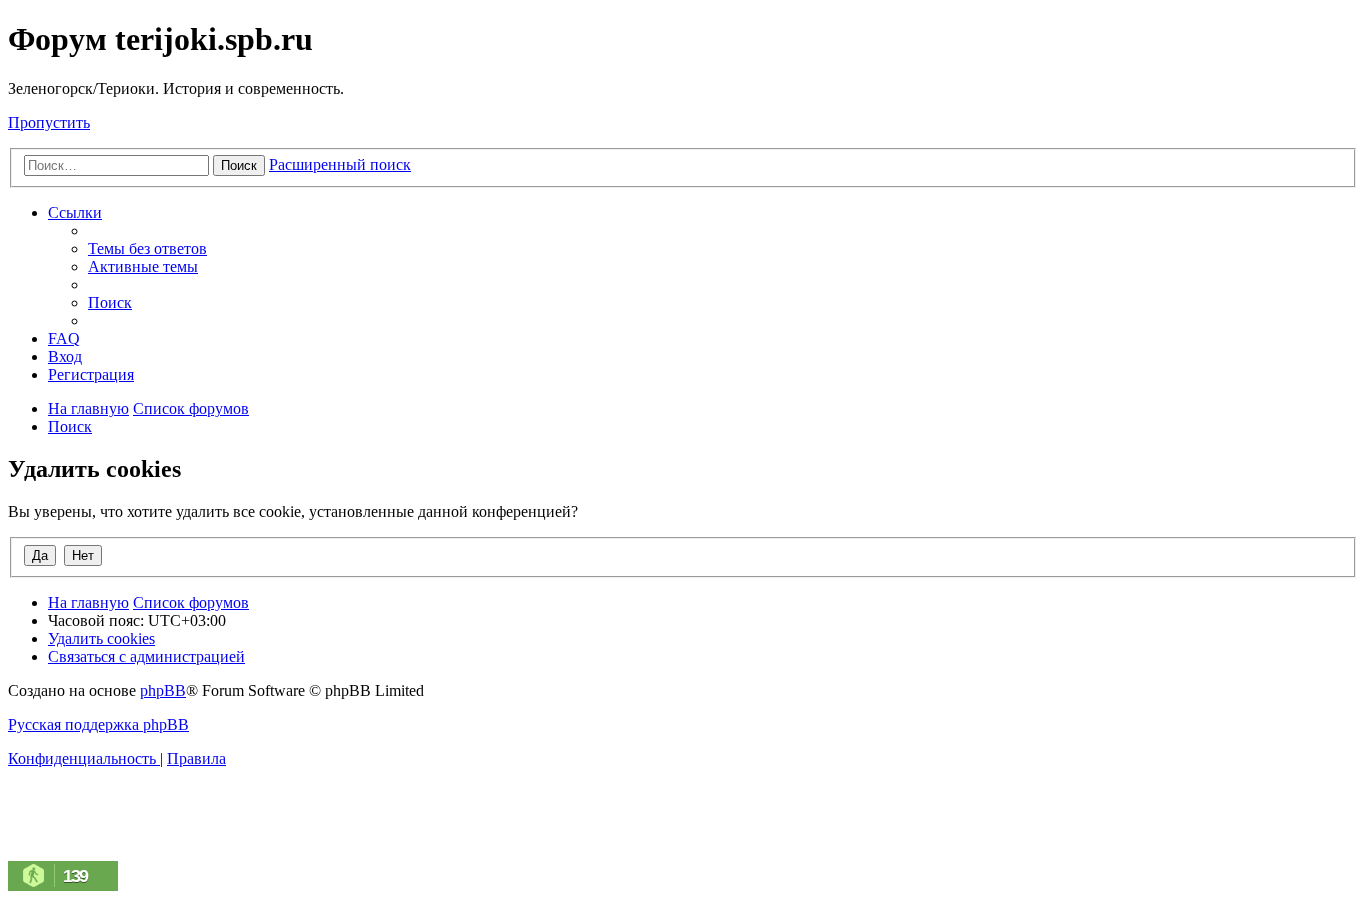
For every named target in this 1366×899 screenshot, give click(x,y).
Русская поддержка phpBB (98, 724)
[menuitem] (147, 248)
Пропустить (49, 122)
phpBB (163, 690)
